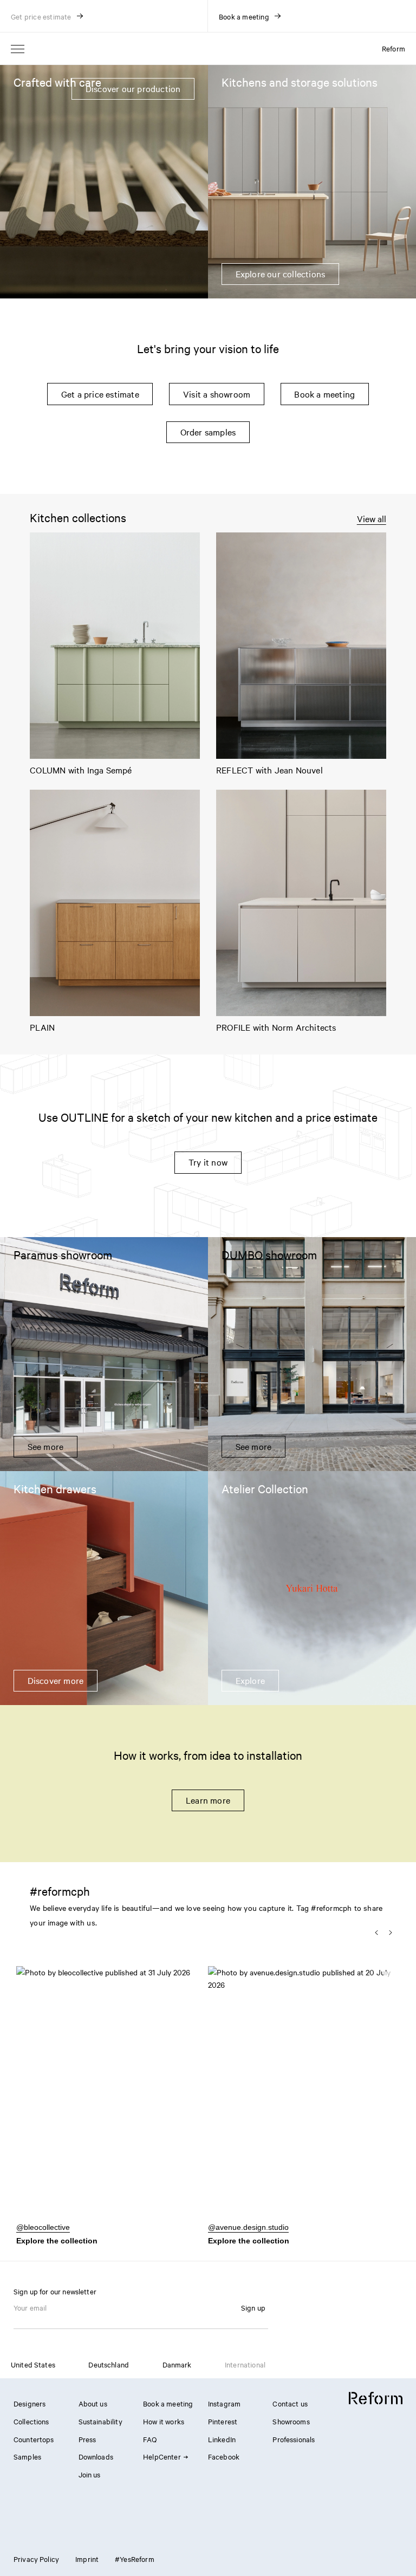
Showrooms (291, 2421)
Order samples (208, 432)
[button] (112, 2099)
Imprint (87, 2559)
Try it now (208, 1162)
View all (372, 519)
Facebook (224, 2456)
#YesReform (135, 2559)
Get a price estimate (100, 394)
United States (33, 2364)
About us (93, 2403)
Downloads (96, 2456)
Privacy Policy (36, 2559)
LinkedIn (222, 2439)
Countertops (34, 2439)
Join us (90, 2474)
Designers (30, 2403)
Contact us (290, 2403)
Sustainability (100, 2421)
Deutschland (109, 2364)
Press (87, 2439)
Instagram (224, 2403)
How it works (164, 2421)
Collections (31, 2421)
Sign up (253, 2307)
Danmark (177, 2364)
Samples (27, 2456)
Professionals (294, 2439)
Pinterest (223, 2421)
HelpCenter (162, 2456)
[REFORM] (376, 2398)
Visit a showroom (217, 394)
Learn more (208, 1800)
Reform (394, 48)
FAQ (150, 2439)
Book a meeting (324, 394)
